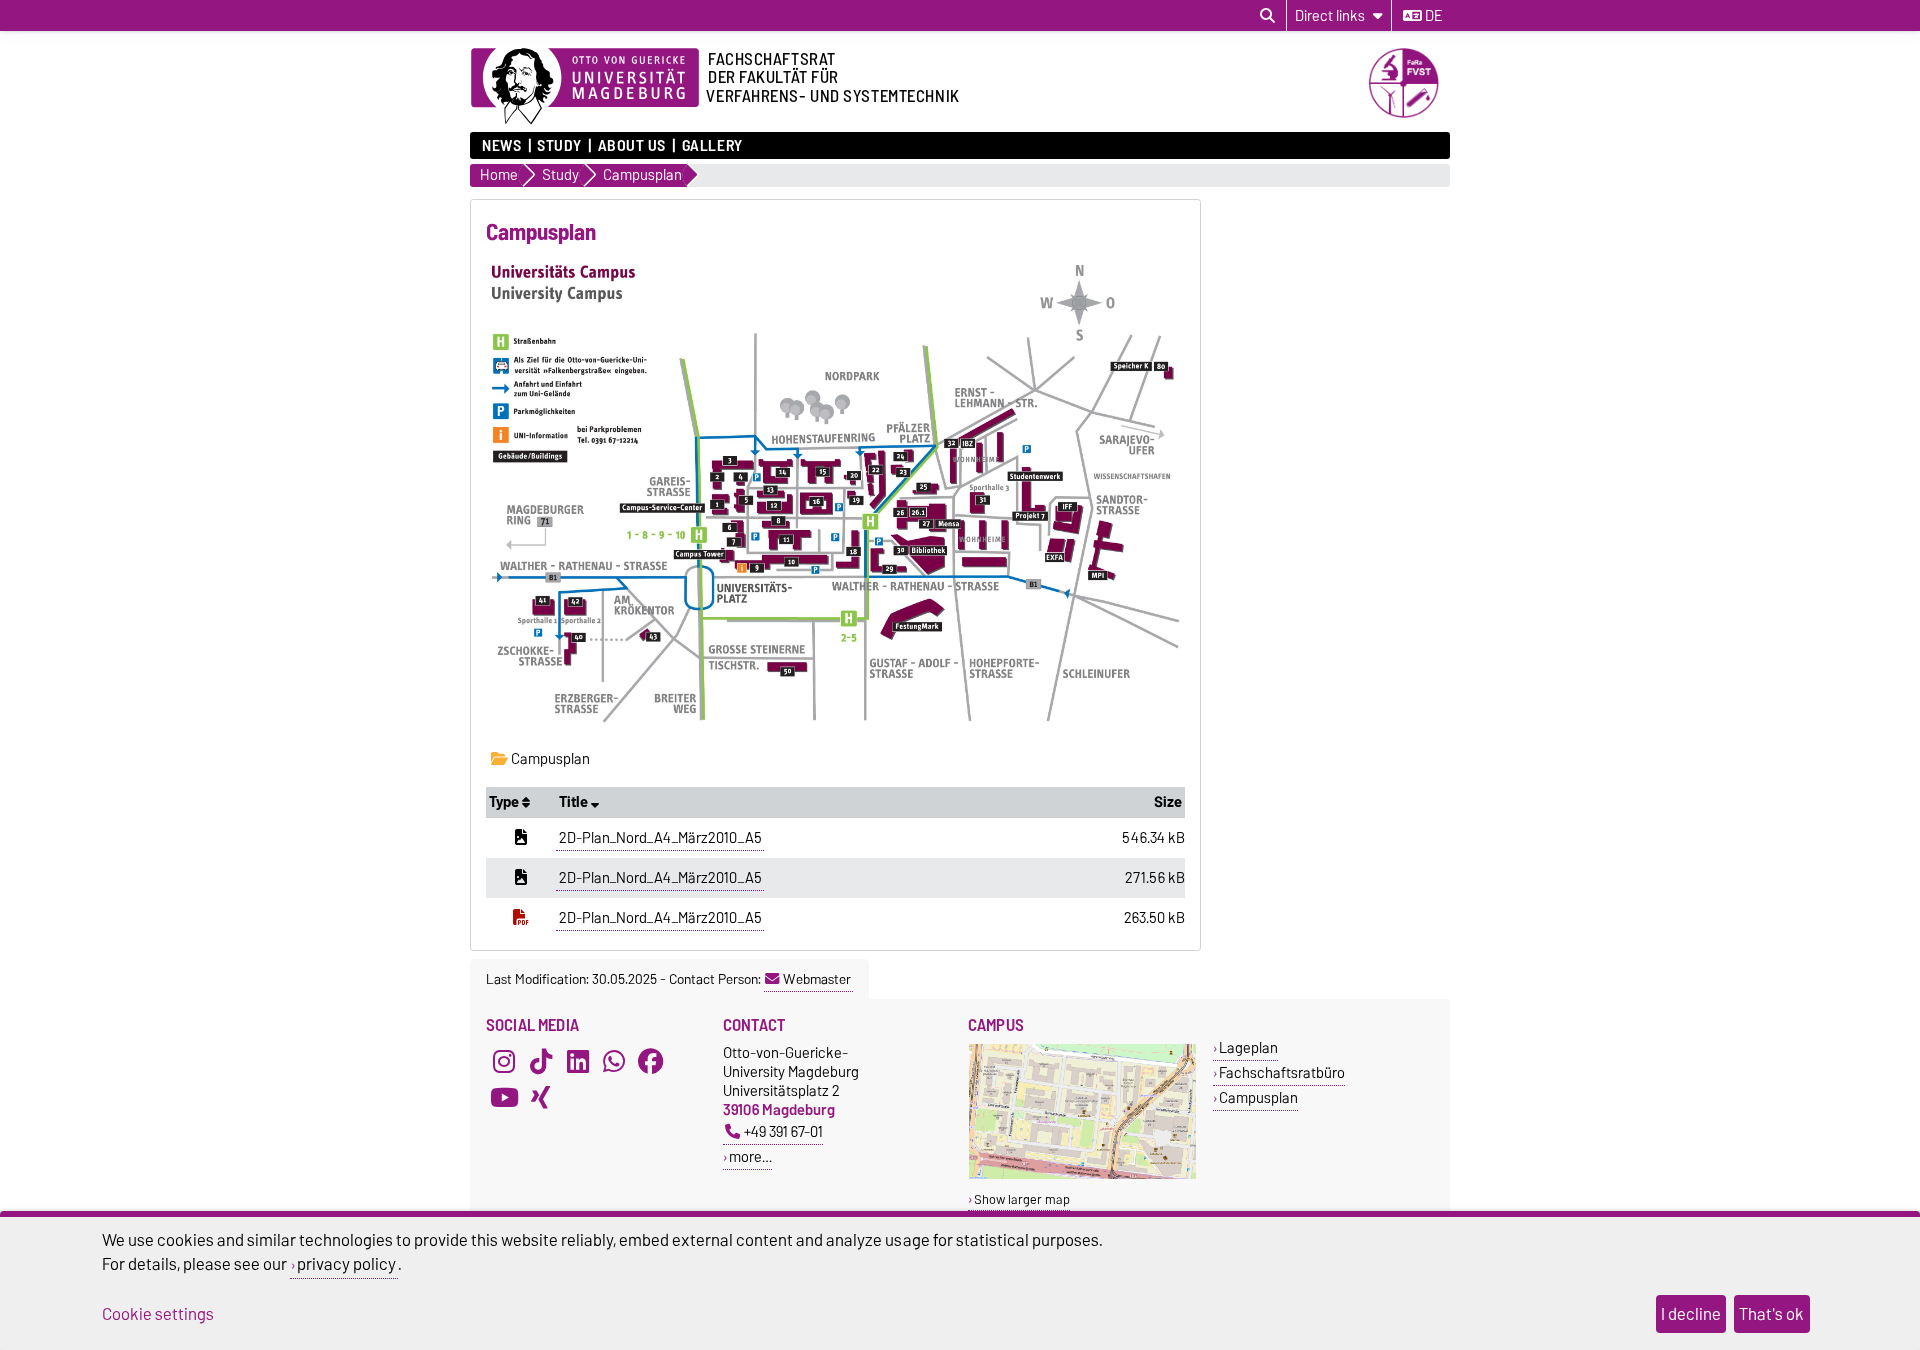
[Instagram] (504, 1061)
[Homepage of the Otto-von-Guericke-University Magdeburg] (585, 87)
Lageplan (1248, 1047)
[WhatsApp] (614, 1061)
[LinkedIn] (578, 1061)
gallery (712, 146)
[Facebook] (651, 1061)
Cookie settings (158, 1314)
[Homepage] (1409, 113)
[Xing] (541, 1097)
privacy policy (346, 1264)
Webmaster (817, 979)
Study (559, 146)
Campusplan (549, 759)
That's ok (1771, 1314)
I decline (1691, 1314)
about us (632, 146)
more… (750, 1156)
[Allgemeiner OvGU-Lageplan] (1082, 1174)
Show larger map (1022, 1199)
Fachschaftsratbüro (1282, 1072)
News (501, 146)
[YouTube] (504, 1097)
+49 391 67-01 (783, 1131)
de (1432, 16)
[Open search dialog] (1267, 16)
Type (505, 802)
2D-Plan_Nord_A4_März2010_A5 (660, 838)
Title (575, 802)
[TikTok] (541, 1061)
